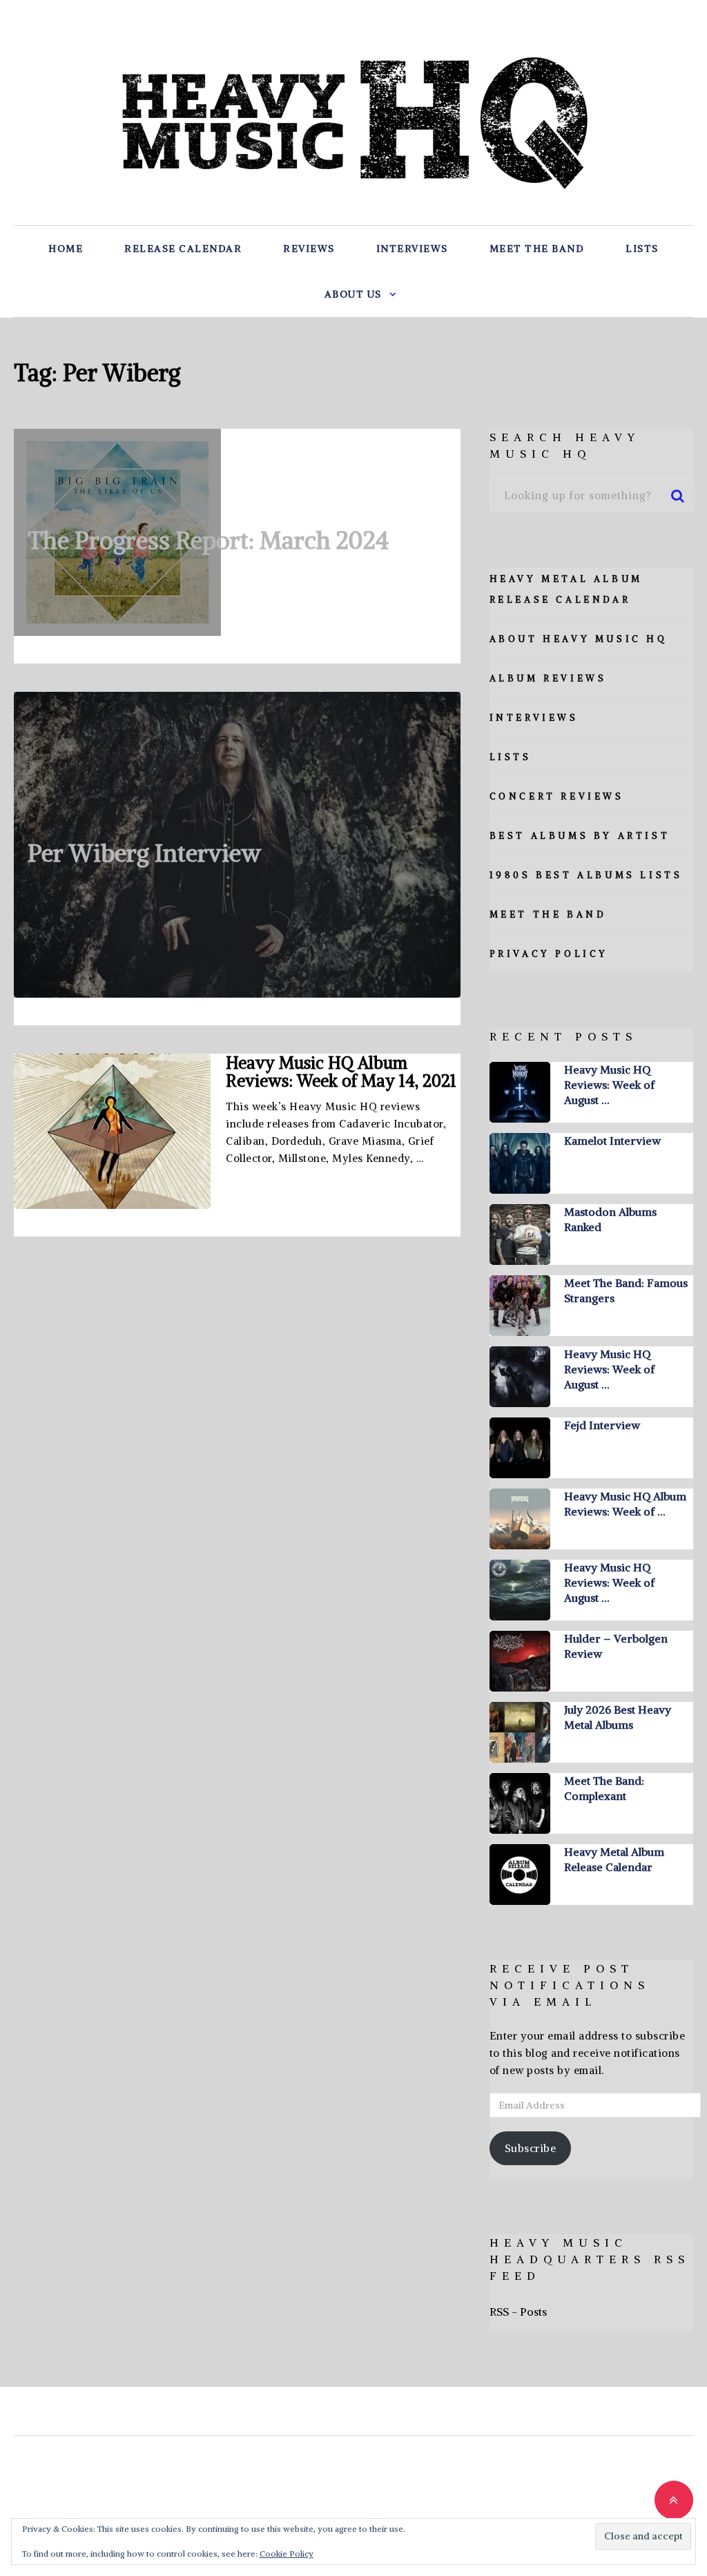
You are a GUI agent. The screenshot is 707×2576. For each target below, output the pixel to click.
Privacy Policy (549, 954)
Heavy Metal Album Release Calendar (614, 1859)
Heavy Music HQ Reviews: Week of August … (609, 1085)
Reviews (309, 249)
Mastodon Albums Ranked (610, 1219)
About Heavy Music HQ (579, 639)
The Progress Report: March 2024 (208, 540)
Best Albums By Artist (580, 836)
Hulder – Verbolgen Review (616, 1646)
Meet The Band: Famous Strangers (626, 1290)
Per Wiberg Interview (144, 853)
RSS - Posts (518, 2312)
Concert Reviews (557, 796)
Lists (642, 249)
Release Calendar (183, 249)
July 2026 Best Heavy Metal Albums (618, 1717)
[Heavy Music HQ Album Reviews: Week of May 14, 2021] (112, 1131)
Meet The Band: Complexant (604, 1788)
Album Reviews (548, 678)
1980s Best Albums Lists (586, 875)
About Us (353, 294)
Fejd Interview (602, 1425)
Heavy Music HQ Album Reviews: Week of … (625, 1504)
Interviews (412, 249)
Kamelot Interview (612, 1141)
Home (66, 249)
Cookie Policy (287, 2554)
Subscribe (531, 2148)
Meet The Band (537, 249)
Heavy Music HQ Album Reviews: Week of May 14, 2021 (341, 1072)
